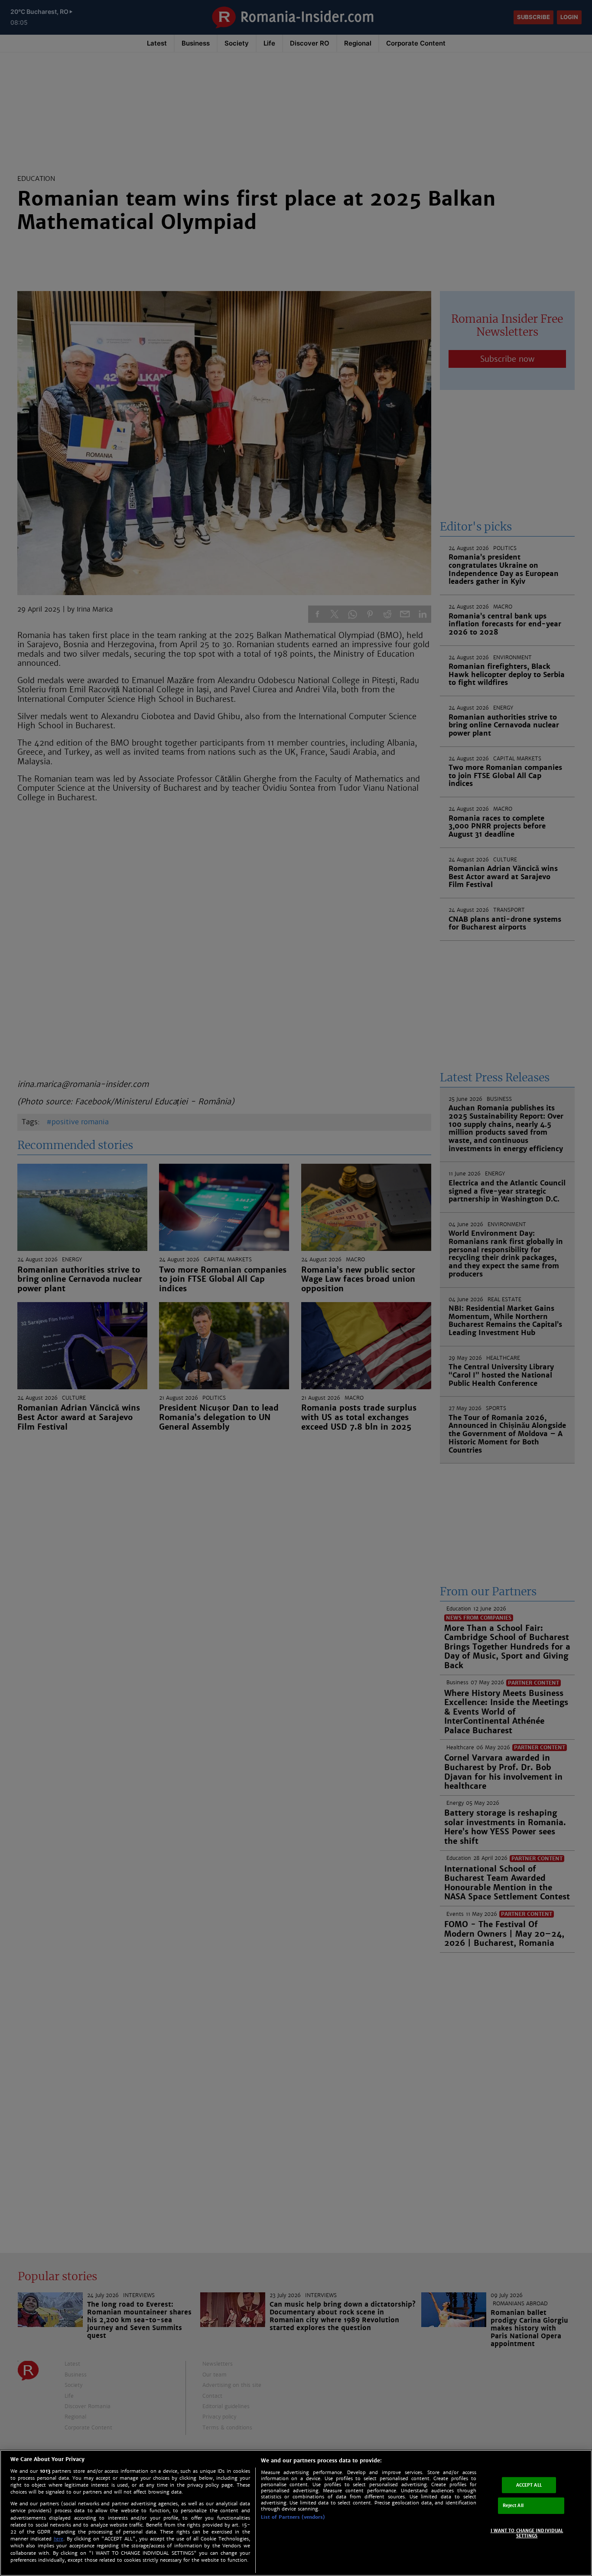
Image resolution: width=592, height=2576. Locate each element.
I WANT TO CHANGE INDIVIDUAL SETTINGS (527, 2533)
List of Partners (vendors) (293, 2517)
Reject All (513, 2506)
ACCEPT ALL (529, 2485)
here (59, 2539)
